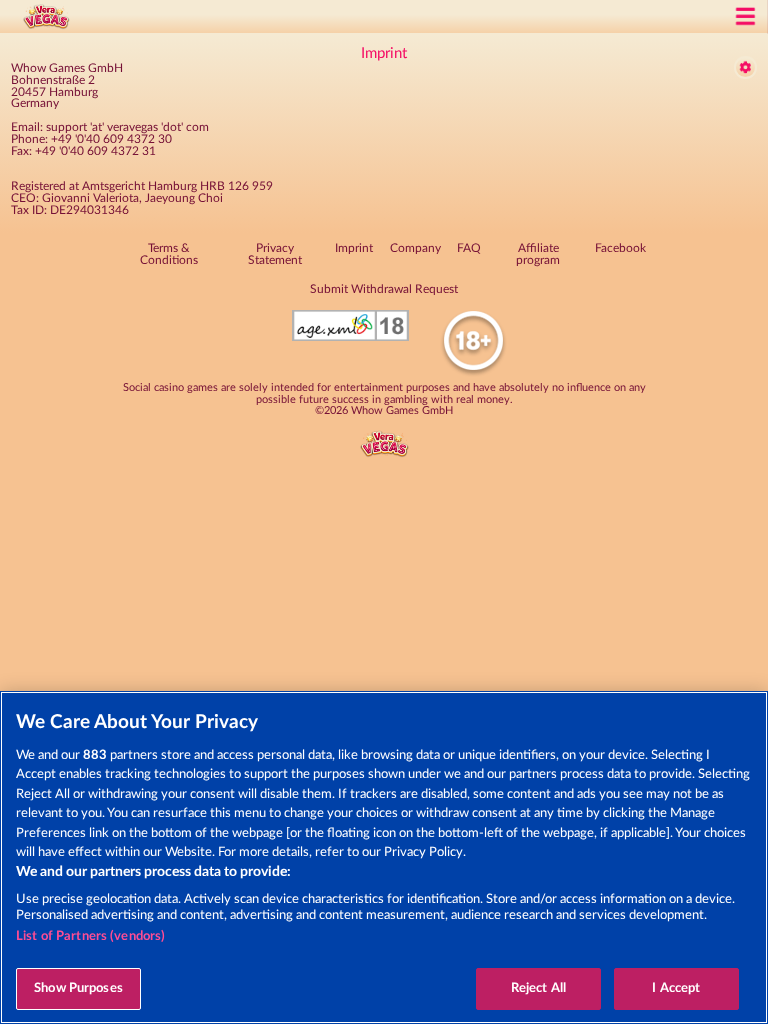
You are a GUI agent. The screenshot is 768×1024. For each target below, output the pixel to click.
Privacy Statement (275, 254)
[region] (384, 857)
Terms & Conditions (169, 254)
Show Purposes (78, 988)
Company (415, 248)
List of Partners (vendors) (90, 936)
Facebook (620, 248)
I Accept (676, 988)
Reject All (538, 988)
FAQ (469, 248)
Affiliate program (538, 254)
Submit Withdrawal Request (384, 289)
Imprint (354, 248)
